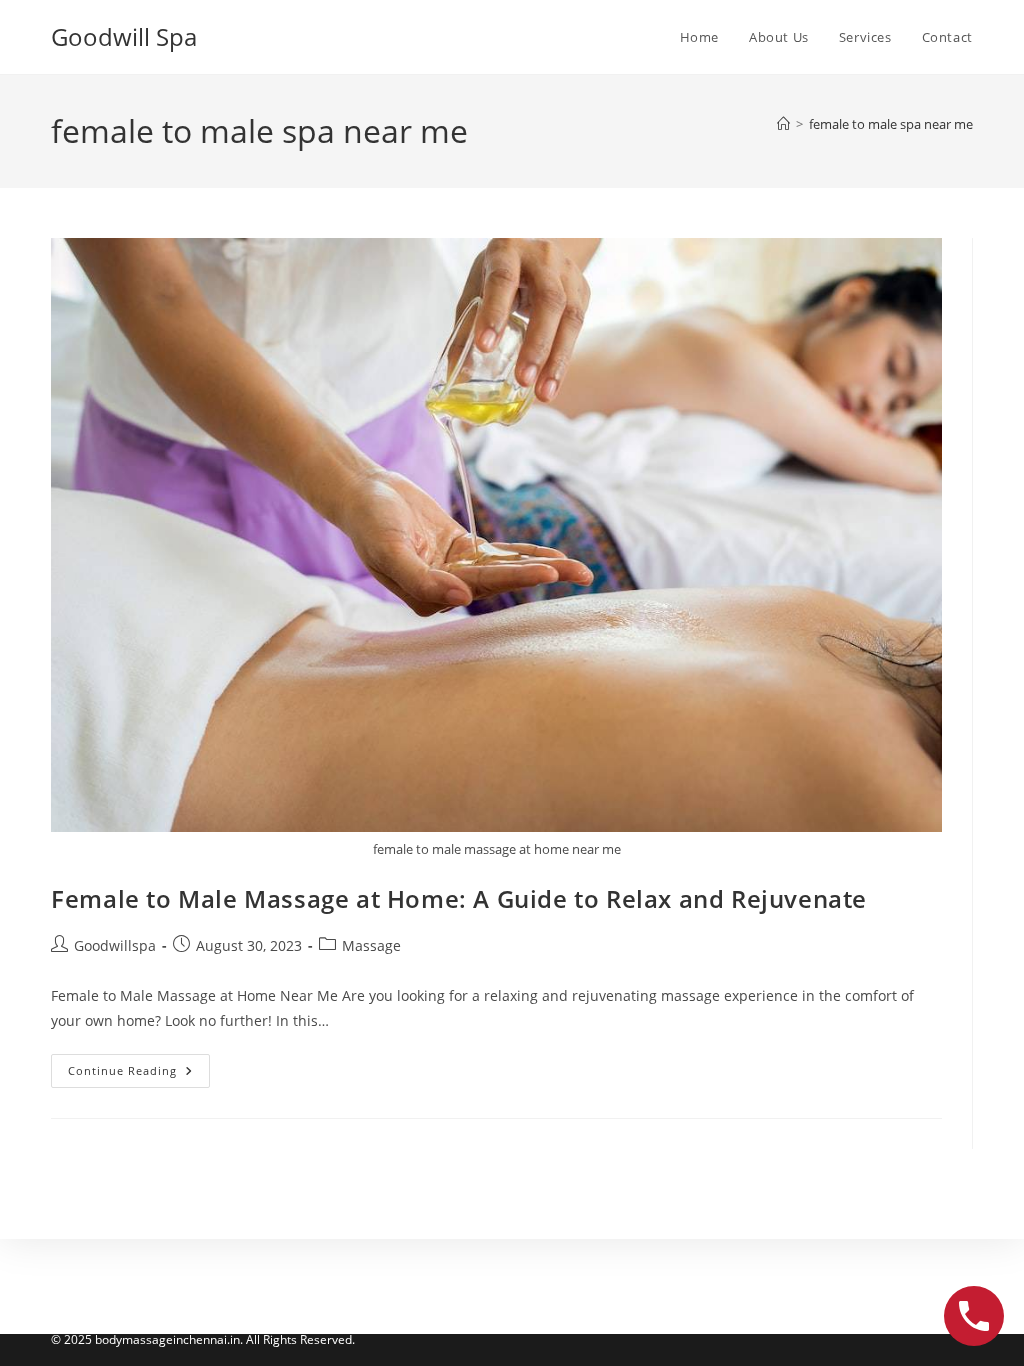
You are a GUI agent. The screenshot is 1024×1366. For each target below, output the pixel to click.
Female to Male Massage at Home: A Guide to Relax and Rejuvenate (459, 898)
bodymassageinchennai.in (167, 1339)
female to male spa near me (891, 124)
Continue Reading (139, 1074)
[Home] (783, 124)
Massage (371, 945)
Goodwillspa (115, 945)
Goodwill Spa (124, 36)
